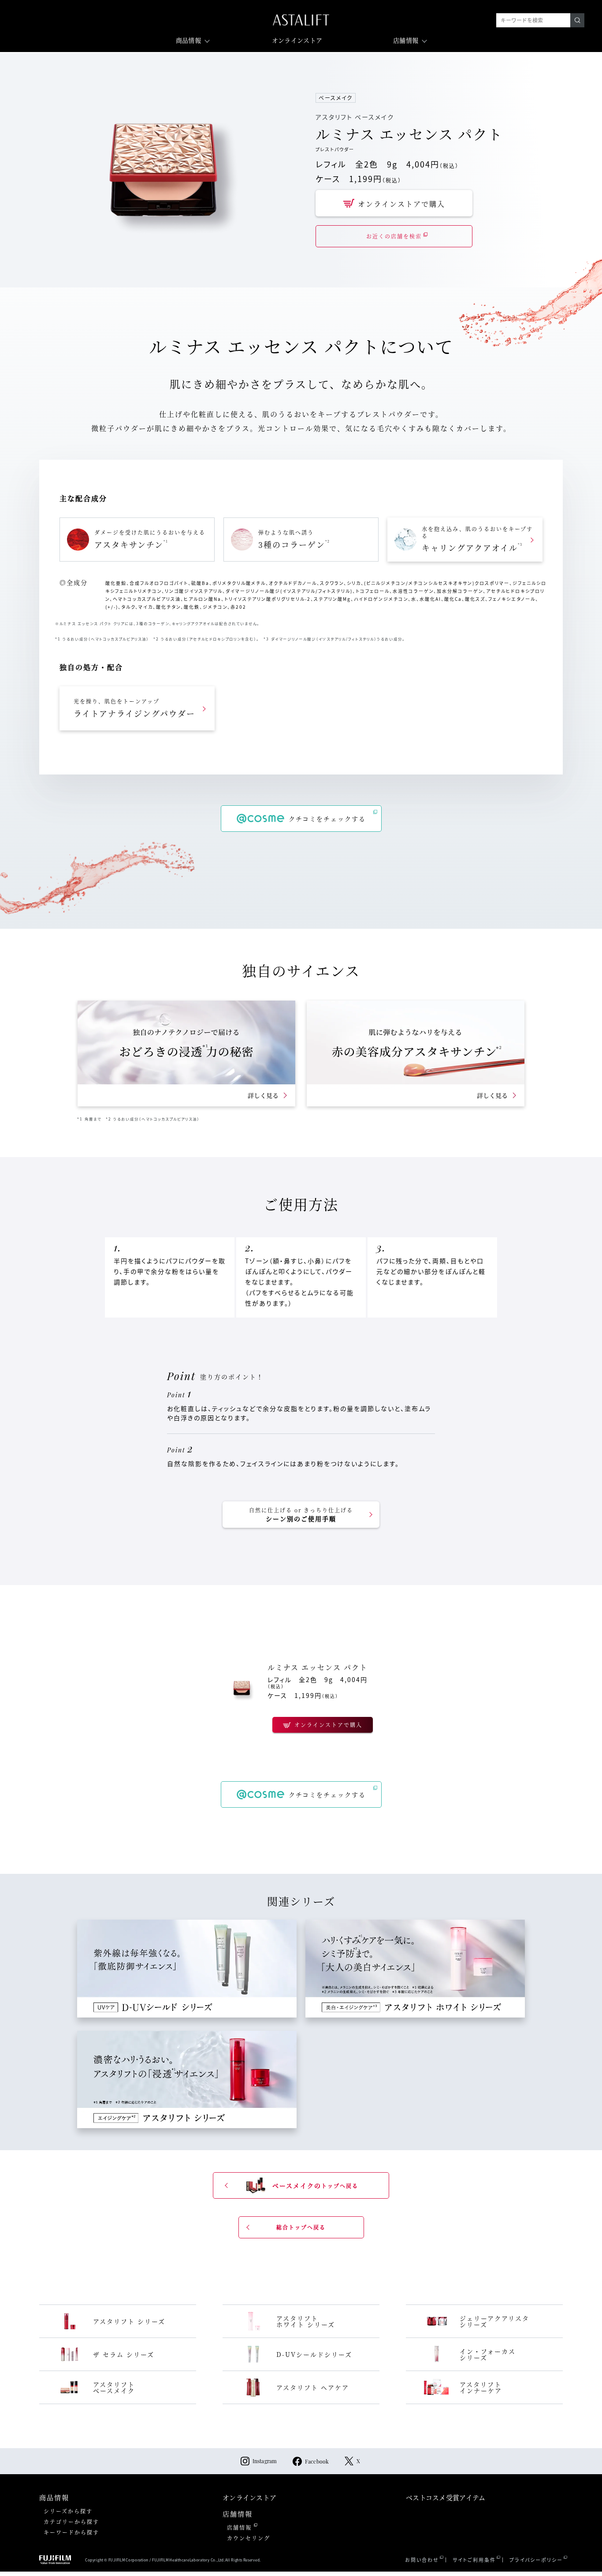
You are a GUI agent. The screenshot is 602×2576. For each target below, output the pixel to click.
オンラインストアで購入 (401, 204)
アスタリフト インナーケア (481, 2387)
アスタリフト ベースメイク (114, 2387)
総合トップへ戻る (301, 2227)
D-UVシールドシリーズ (314, 2354)
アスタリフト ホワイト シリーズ (306, 2321)
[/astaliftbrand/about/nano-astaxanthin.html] (416, 1053)
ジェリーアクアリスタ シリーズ (494, 2321)
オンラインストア (297, 40)
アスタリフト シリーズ (129, 2321)
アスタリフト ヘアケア (313, 2387)
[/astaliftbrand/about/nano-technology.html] (186, 1053)
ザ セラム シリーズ (124, 2354)
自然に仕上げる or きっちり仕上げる (301, 1515)
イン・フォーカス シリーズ (488, 2354)
